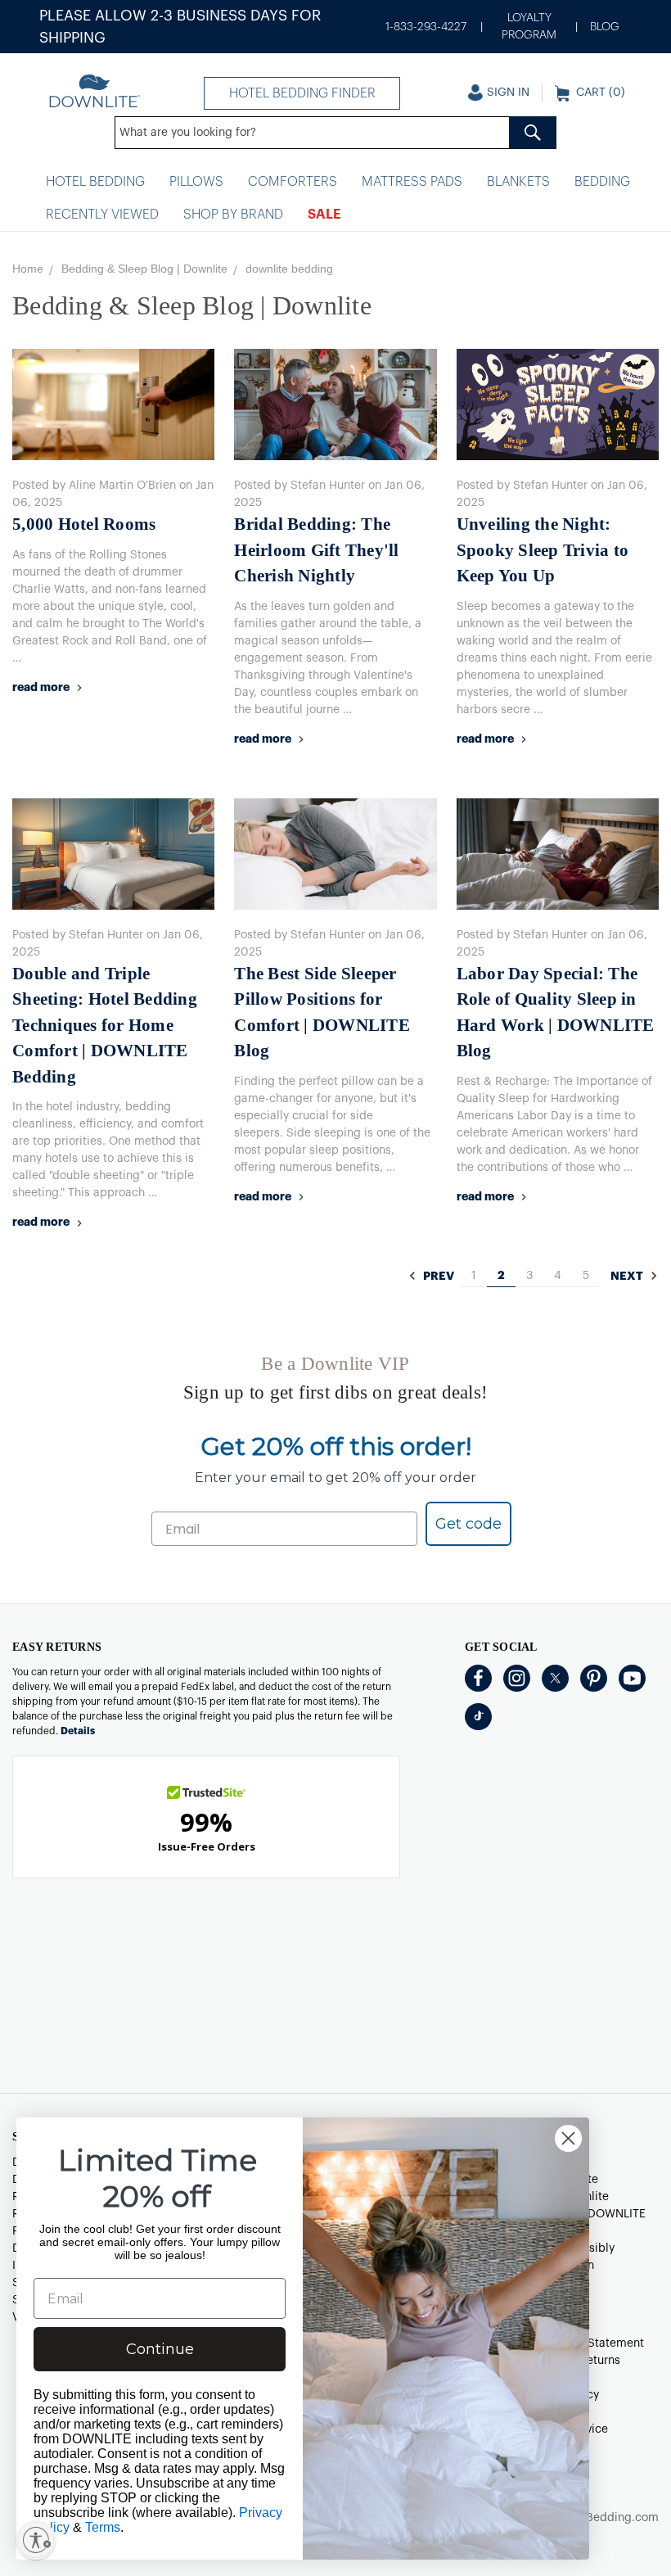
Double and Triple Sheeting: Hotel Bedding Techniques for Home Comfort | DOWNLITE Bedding (105, 1025)
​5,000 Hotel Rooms (84, 524)
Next (628, 1277)
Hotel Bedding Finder (302, 93)
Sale (324, 215)
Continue (160, 2349)
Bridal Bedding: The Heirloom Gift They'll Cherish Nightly (316, 550)
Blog (605, 27)
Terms (103, 2527)
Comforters (293, 182)
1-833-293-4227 (426, 27)
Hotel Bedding (95, 182)
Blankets (518, 182)
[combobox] (335, 133)
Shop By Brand (233, 215)
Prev (437, 1277)
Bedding (602, 182)
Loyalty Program (529, 27)
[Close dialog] (568, 2138)
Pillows (196, 182)
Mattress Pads (412, 182)
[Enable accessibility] (36, 2540)
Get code (468, 1524)
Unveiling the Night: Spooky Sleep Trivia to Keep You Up (543, 550)
